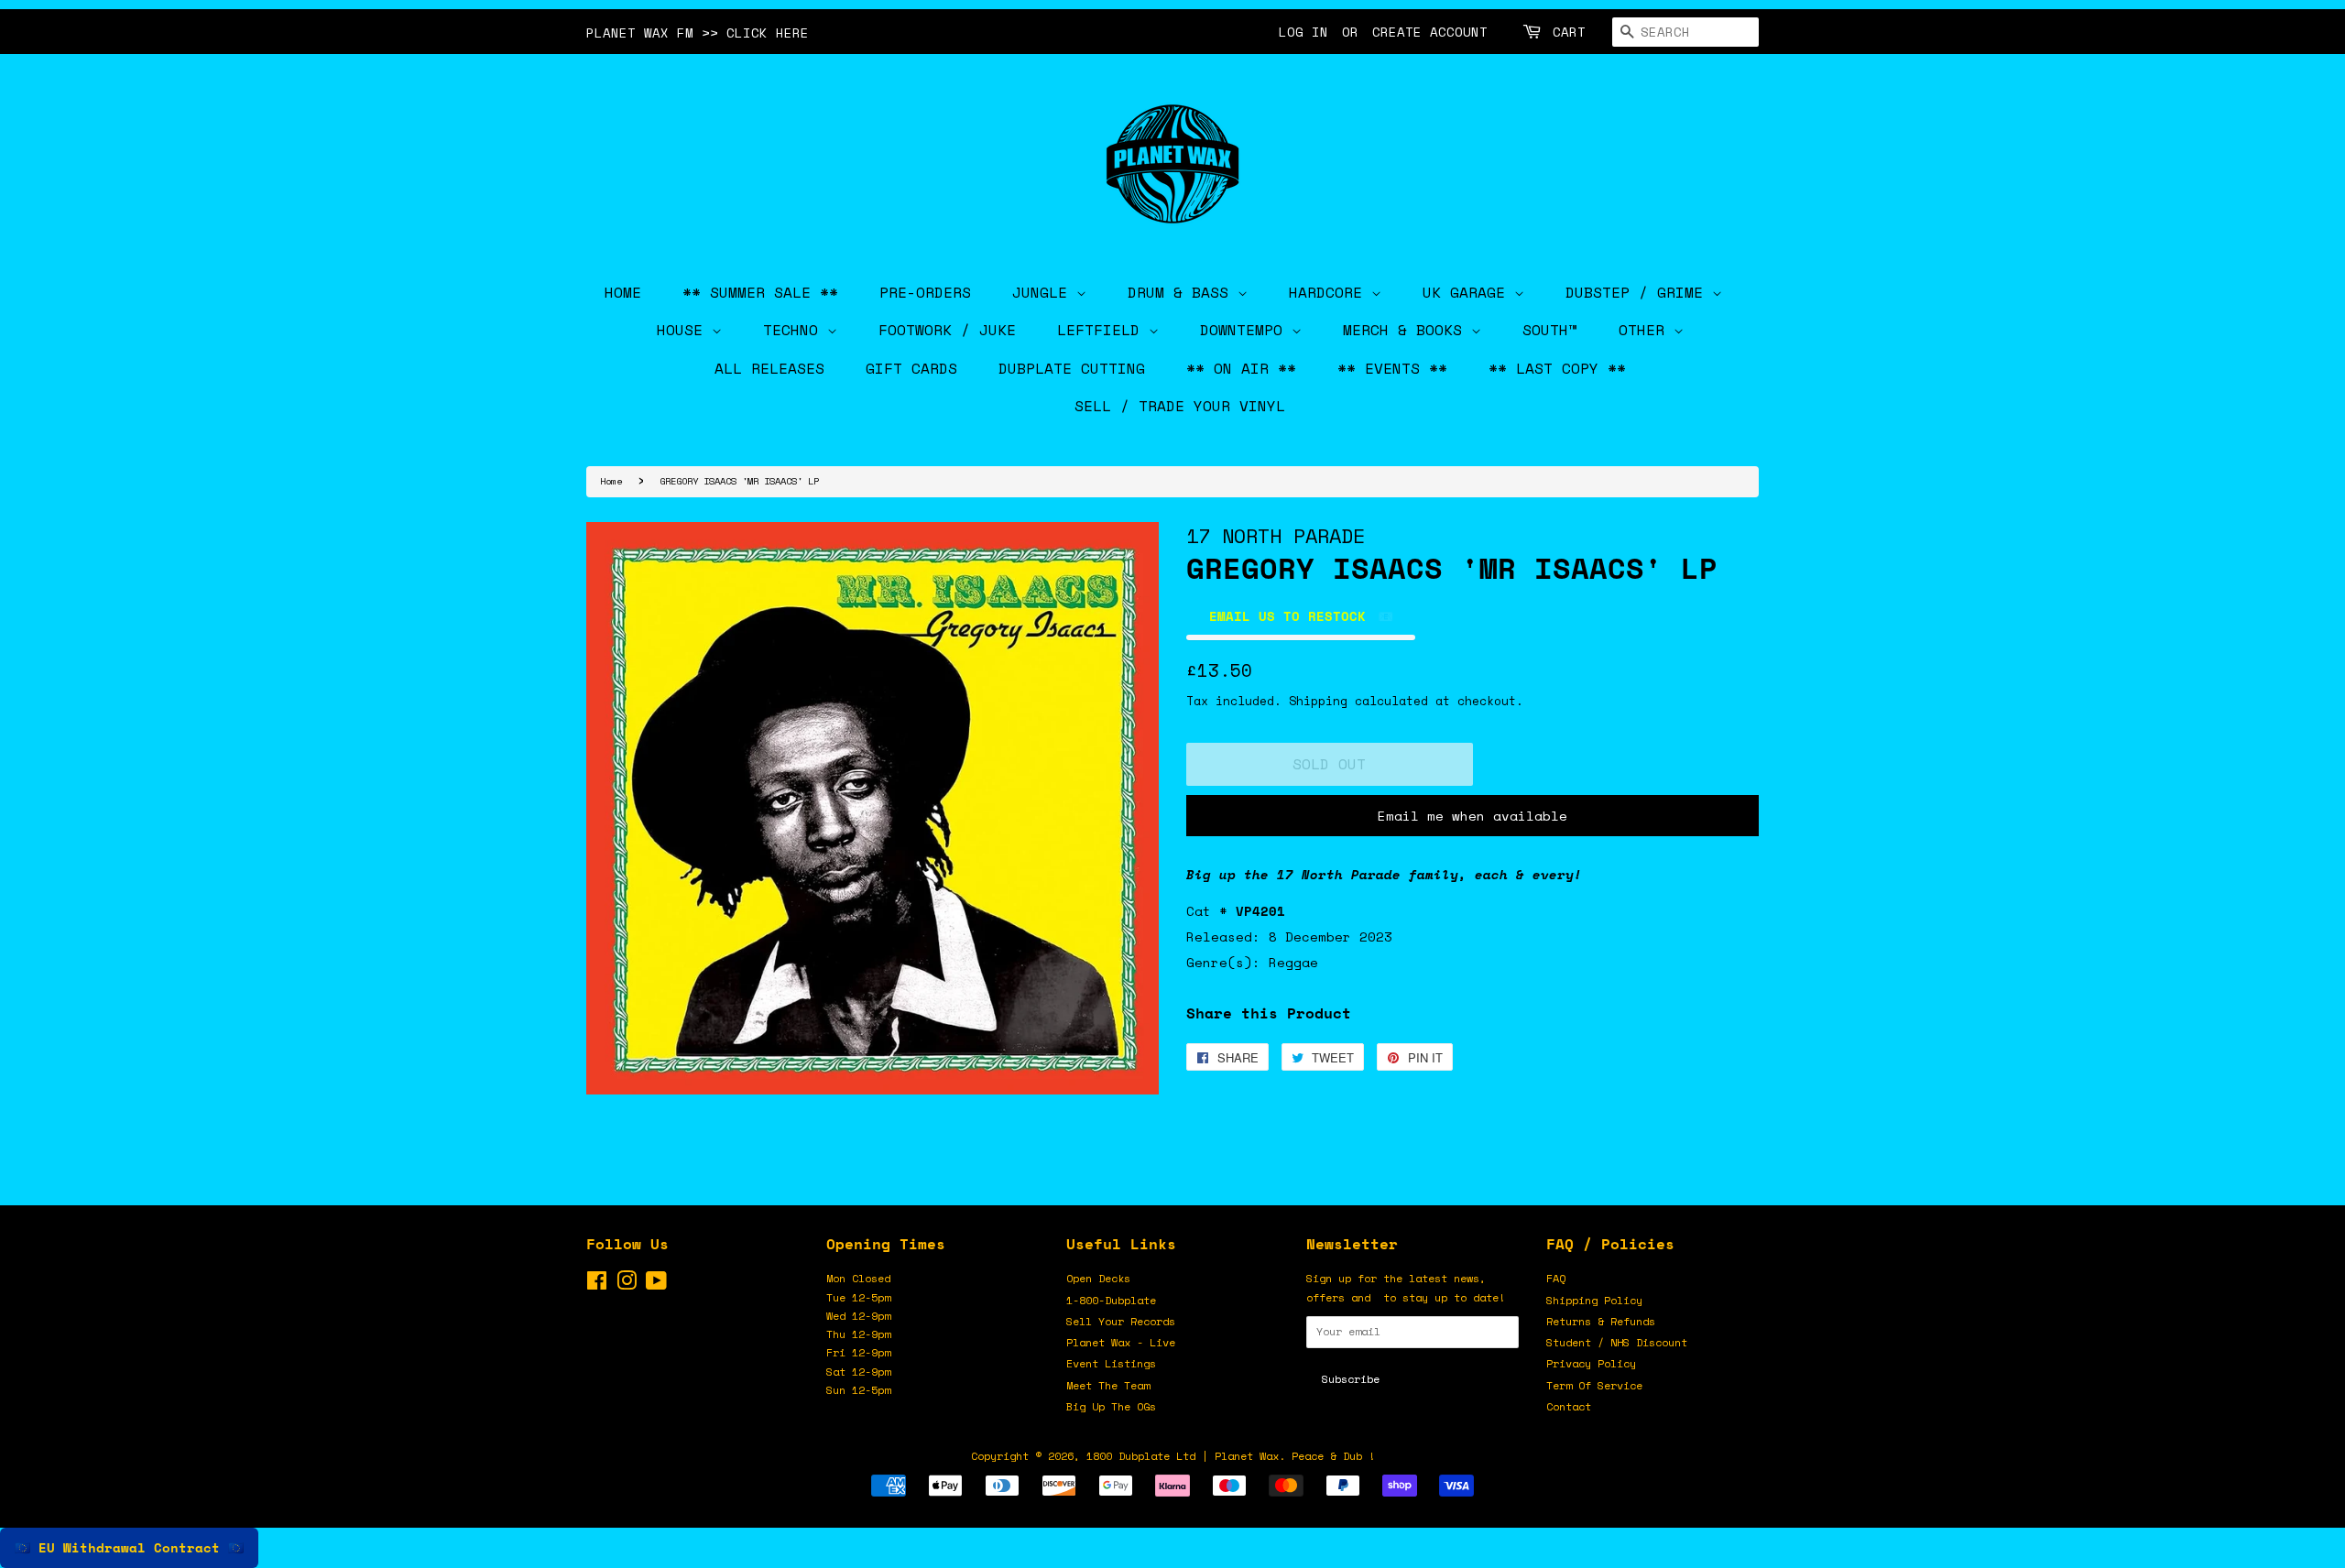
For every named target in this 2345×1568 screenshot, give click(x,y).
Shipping (1318, 701)
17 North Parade (1276, 535)
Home (611, 481)
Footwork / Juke (947, 330)
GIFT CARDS (911, 368)
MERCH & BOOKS (1407, 330)
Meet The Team (1108, 1385)
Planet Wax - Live (1121, 1342)
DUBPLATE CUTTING (1072, 368)
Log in (1303, 32)
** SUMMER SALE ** (760, 292)
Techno (795, 330)
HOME (623, 292)
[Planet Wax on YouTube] (656, 1285)
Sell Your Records (1121, 1321)
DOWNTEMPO (1246, 330)
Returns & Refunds (1601, 1321)
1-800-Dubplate (1111, 1300)
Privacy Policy (1591, 1363)
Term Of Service (1594, 1385)
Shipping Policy (1594, 1300)
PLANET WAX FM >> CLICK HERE (698, 33)
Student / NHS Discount (1617, 1342)
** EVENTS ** (1392, 368)
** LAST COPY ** (1557, 368)
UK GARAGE (1468, 292)
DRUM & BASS (1183, 292)
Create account (1430, 32)
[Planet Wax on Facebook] (597, 1285)
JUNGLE (1044, 292)
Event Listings (1111, 1363)
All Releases (769, 368)
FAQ (1556, 1278)
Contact (1569, 1406)
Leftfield (1103, 330)
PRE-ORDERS (925, 292)
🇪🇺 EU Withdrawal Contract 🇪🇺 (129, 1547)
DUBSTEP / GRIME (1639, 292)
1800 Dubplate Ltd (1141, 1456)
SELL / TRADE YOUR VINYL (1180, 406)
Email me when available (1472, 816)
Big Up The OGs (1111, 1406)
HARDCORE (1330, 292)
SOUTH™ (1550, 330)
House (684, 330)
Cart (1569, 32)
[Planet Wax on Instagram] (627, 1285)
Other (1646, 330)
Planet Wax (1247, 1456)
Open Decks (1098, 1278)
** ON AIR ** (1241, 368)
